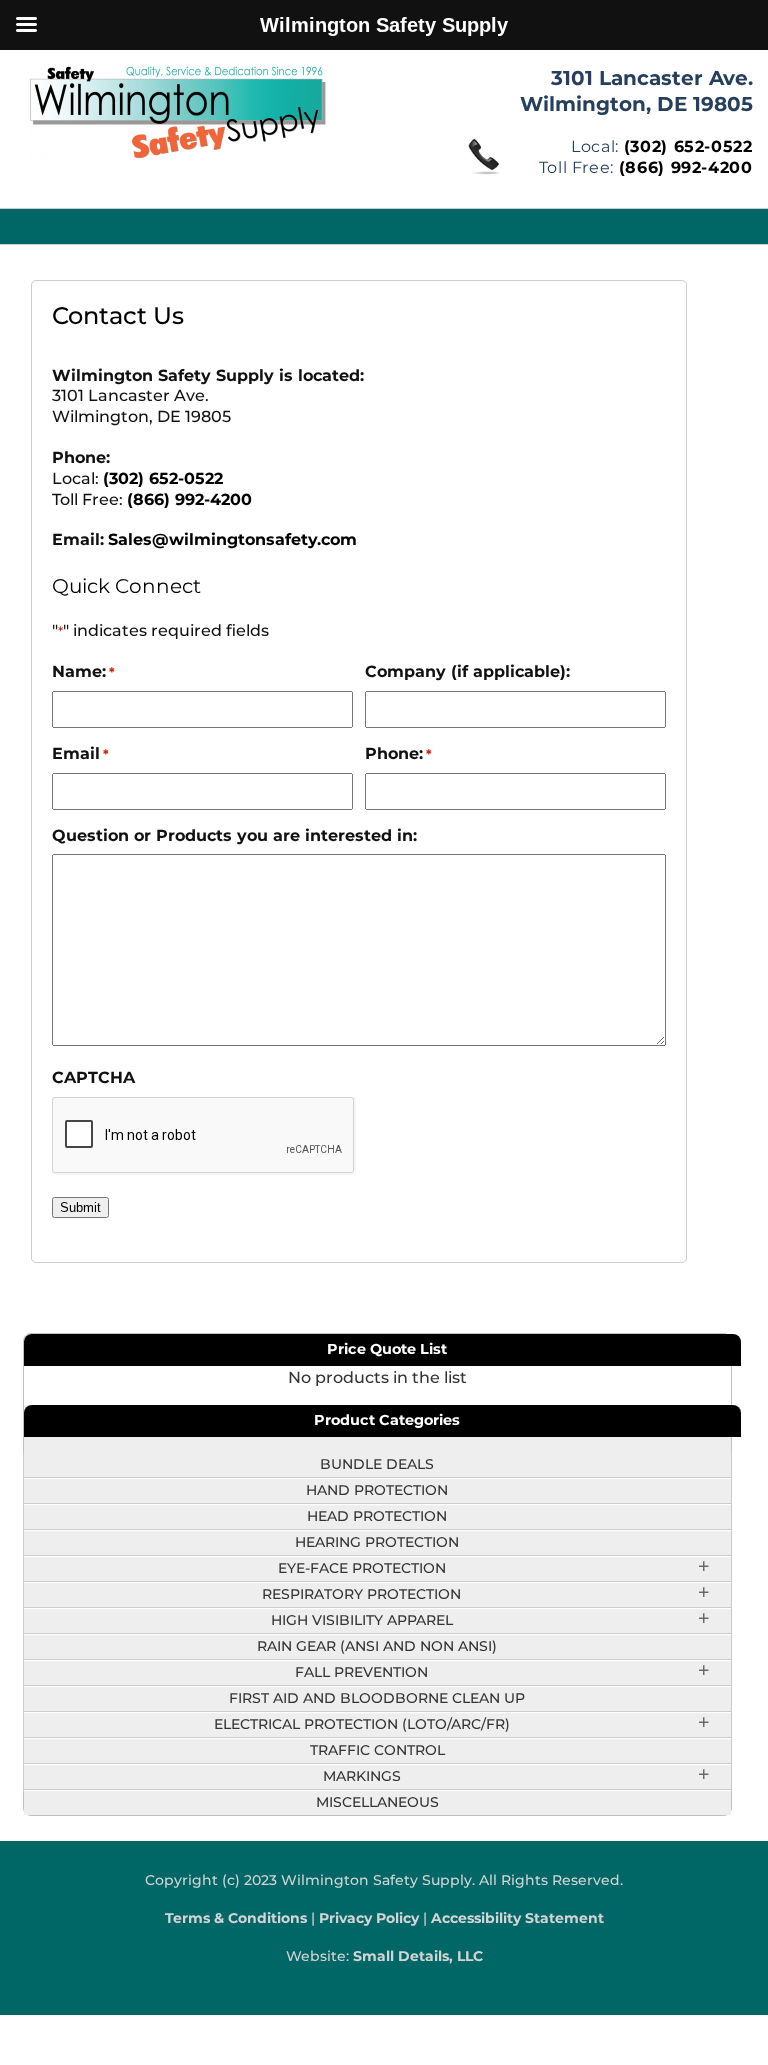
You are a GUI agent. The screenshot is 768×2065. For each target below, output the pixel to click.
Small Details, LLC (418, 1956)
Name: (83, 671)
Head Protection (377, 1516)
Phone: (398, 753)
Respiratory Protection (361, 1594)
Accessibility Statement (517, 1918)
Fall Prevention (361, 1672)
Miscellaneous (377, 1802)
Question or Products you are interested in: (234, 835)
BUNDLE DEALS (377, 1464)
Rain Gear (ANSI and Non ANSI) (377, 1646)
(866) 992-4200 (686, 167)
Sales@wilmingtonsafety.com (232, 539)
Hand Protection (377, 1490)
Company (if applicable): (467, 671)
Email (80, 753)
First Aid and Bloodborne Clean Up (377, 1698)
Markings (362, 1776)
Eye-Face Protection (362, 1568)
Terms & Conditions (236, 1918)
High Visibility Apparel (362, 1620)
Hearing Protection (377, 1542)
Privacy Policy (369, 1918)
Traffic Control (377, 1750)
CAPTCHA (93, 1077)
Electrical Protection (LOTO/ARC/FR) (362, 1724)
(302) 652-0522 (688, 146)
